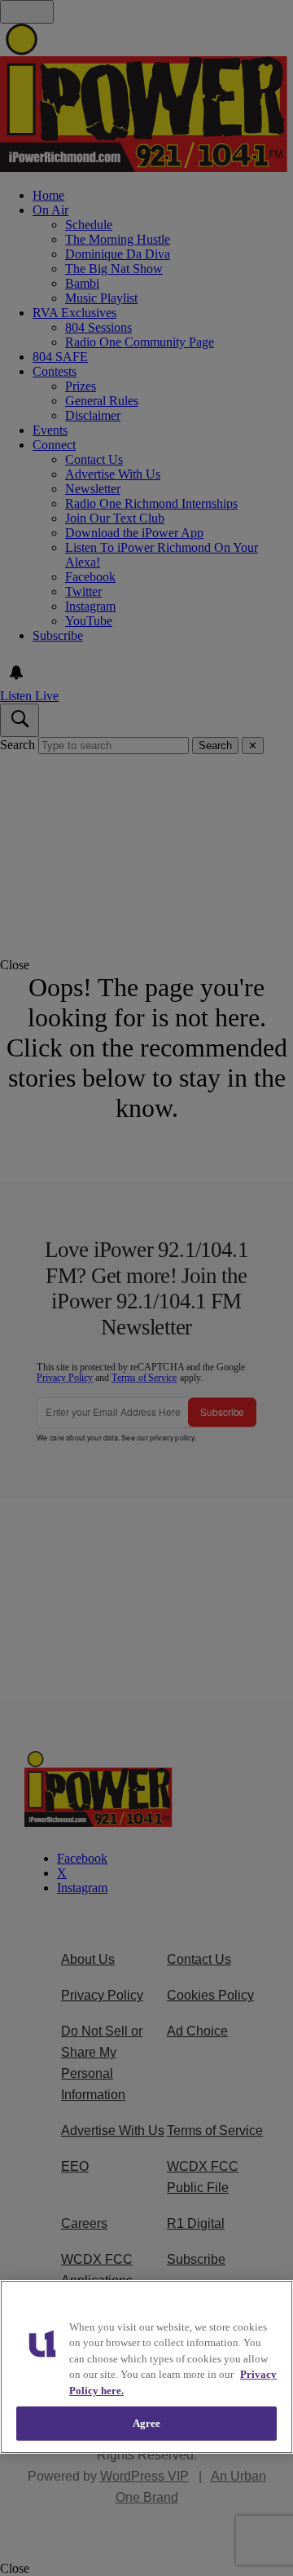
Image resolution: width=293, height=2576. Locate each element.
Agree (147, 2423)
